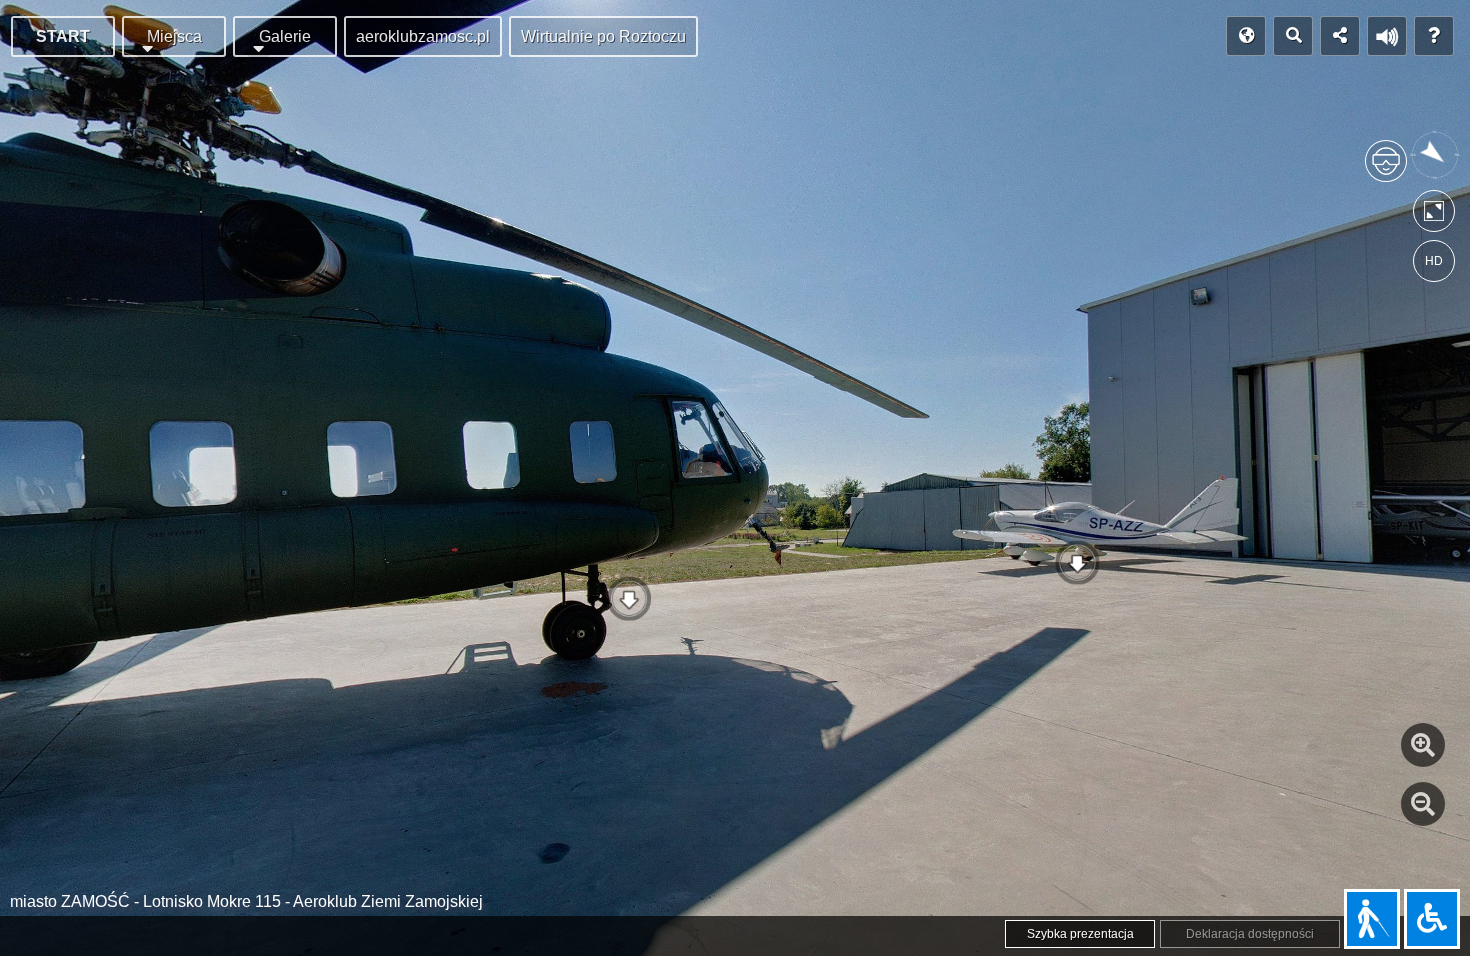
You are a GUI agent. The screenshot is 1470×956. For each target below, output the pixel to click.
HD (1434, 261)
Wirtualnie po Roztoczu (603, 36)
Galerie (285, 36)
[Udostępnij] (1340, 36)
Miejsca (174, 36)
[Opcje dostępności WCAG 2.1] (1432, 919)
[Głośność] (1387, 36)
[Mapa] (1246, 36)
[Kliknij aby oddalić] (1423, 804)
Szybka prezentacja (1080, 934)
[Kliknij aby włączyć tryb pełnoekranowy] (1434, 215)
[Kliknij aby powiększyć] (1423, 745)
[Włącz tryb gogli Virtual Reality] (1386, 169)
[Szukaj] (1293, 36)
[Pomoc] (1434, 36)
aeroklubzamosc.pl (423, 36)
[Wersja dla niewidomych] (1372, 919)
